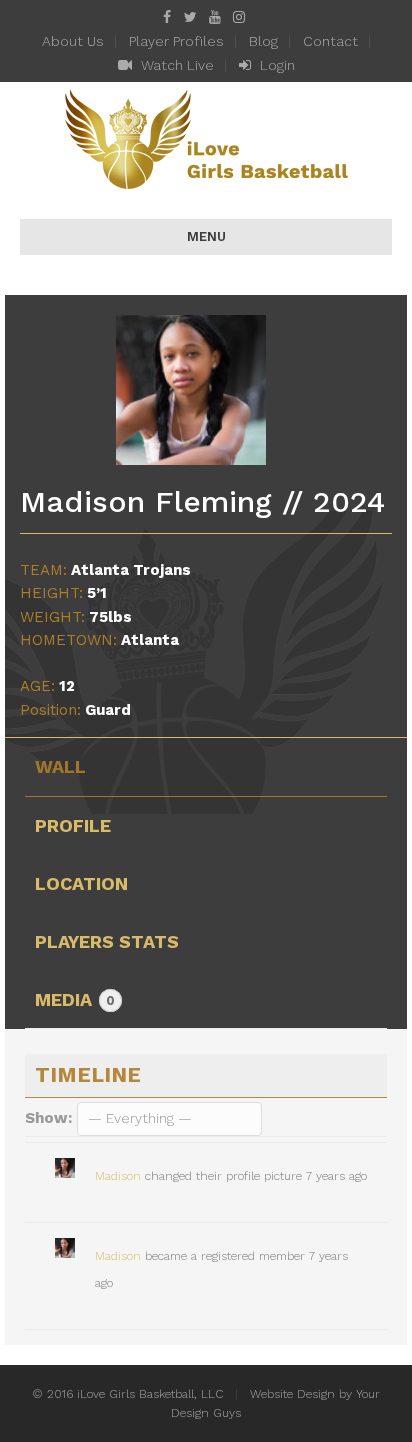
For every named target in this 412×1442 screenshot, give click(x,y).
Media (75, 999)
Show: (48, 1118)
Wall (60, 766)
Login (275, 65)
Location (81, 883)
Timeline (88, 1074)
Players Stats (107, 941)
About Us (73, 41)
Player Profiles (176, 41)
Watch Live (175, 65)
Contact (330, 41)
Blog (263, 41)
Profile (73, 825)
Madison (118, 1176)
